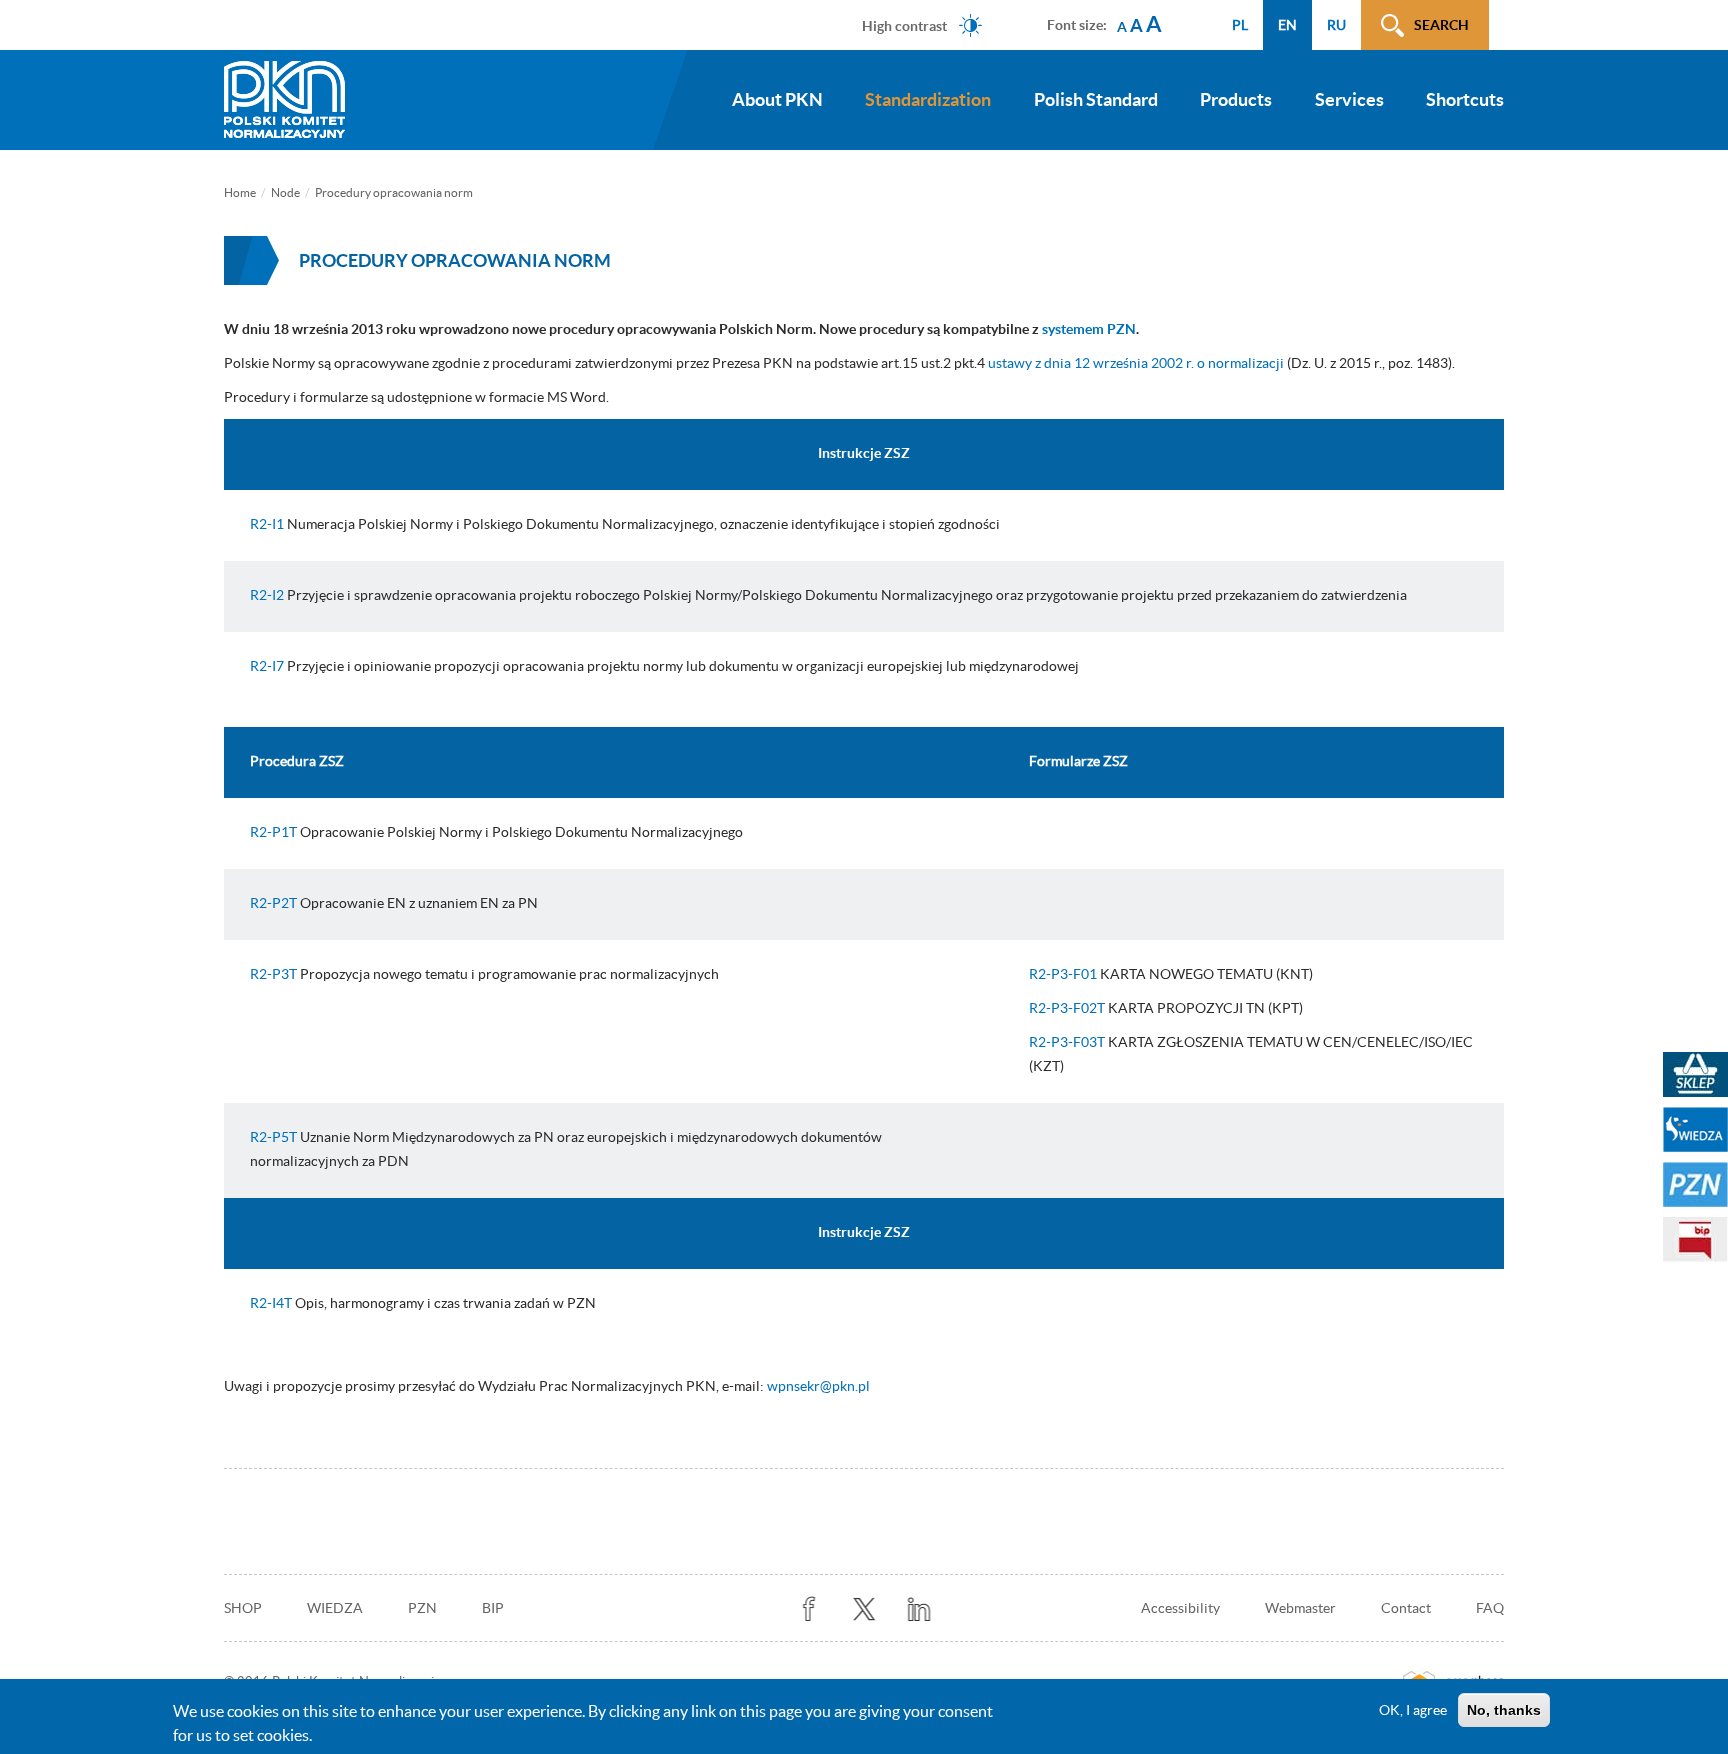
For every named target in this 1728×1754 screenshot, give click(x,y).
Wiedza (335, 1608)
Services (1349, 99)
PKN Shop (1695, 1074)
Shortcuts (1465, 99)
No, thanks (1504, 1710)
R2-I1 (267, 524)
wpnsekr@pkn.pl (818, 1386)
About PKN (777, 99)
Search (1441, 25)
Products (1236, 99)
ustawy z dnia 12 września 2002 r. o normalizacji (1136, 363)
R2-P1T (273, 832)
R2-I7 (267, 666)
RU (1336, 25)
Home (240, 192)
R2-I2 (267, 595)
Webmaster (1300, 1608)
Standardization (928, 99)
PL (1240, 25)
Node (285, 192)
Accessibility (1180, 1608)
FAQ (1490, 1608)
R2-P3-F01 (1063, 974)
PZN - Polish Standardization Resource (1695, 1184)
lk (919, 1609)
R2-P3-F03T (1067, 1042)
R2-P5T (273, 1137)
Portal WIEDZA (1695, 1129)
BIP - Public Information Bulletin (1695, 1239)
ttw (864, 1609)
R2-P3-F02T (1067, 1008)
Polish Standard (1096, 99)
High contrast (904, 25)
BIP (493, 1608)
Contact (1406, 1608)
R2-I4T (271, 1303)
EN (1287, 25)
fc (809, 1609)
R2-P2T (273, 903)
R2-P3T (273, 974)
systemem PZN (1089, 329)
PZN (422, 1608)
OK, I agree (1413, 1710)
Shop (243, 1608)
